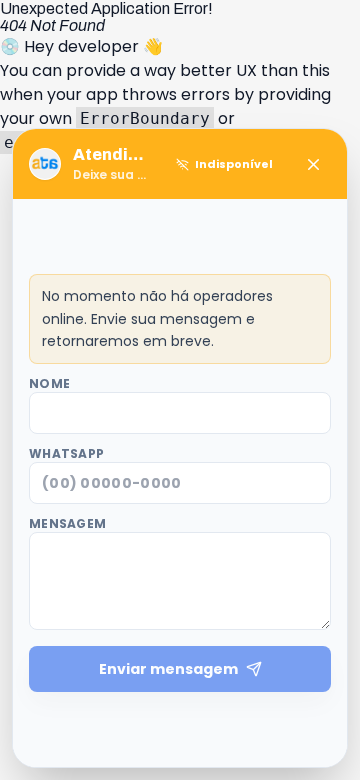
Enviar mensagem (168, 669)
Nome (49, 384)
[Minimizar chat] (313, 164)
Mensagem (67, 524)
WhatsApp (66, 454)
